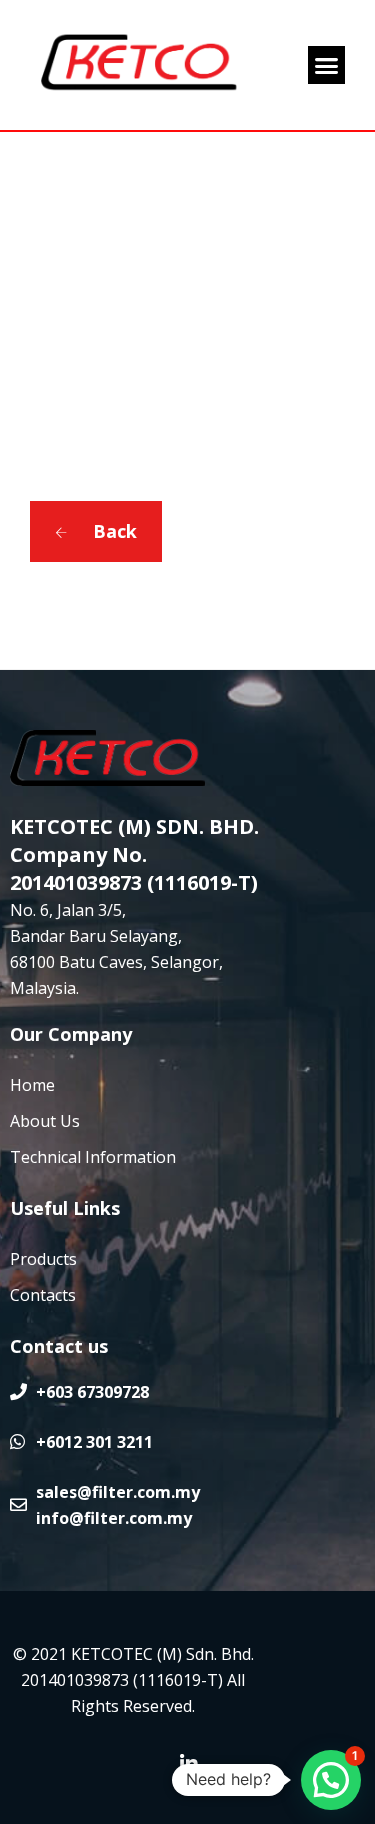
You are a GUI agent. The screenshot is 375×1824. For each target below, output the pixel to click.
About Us (45, 1121)
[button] (327, 65)
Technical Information (93, 1157)
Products (43, 1259)
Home (32, 1085)
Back (112, 531)
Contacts (43, 1295)
